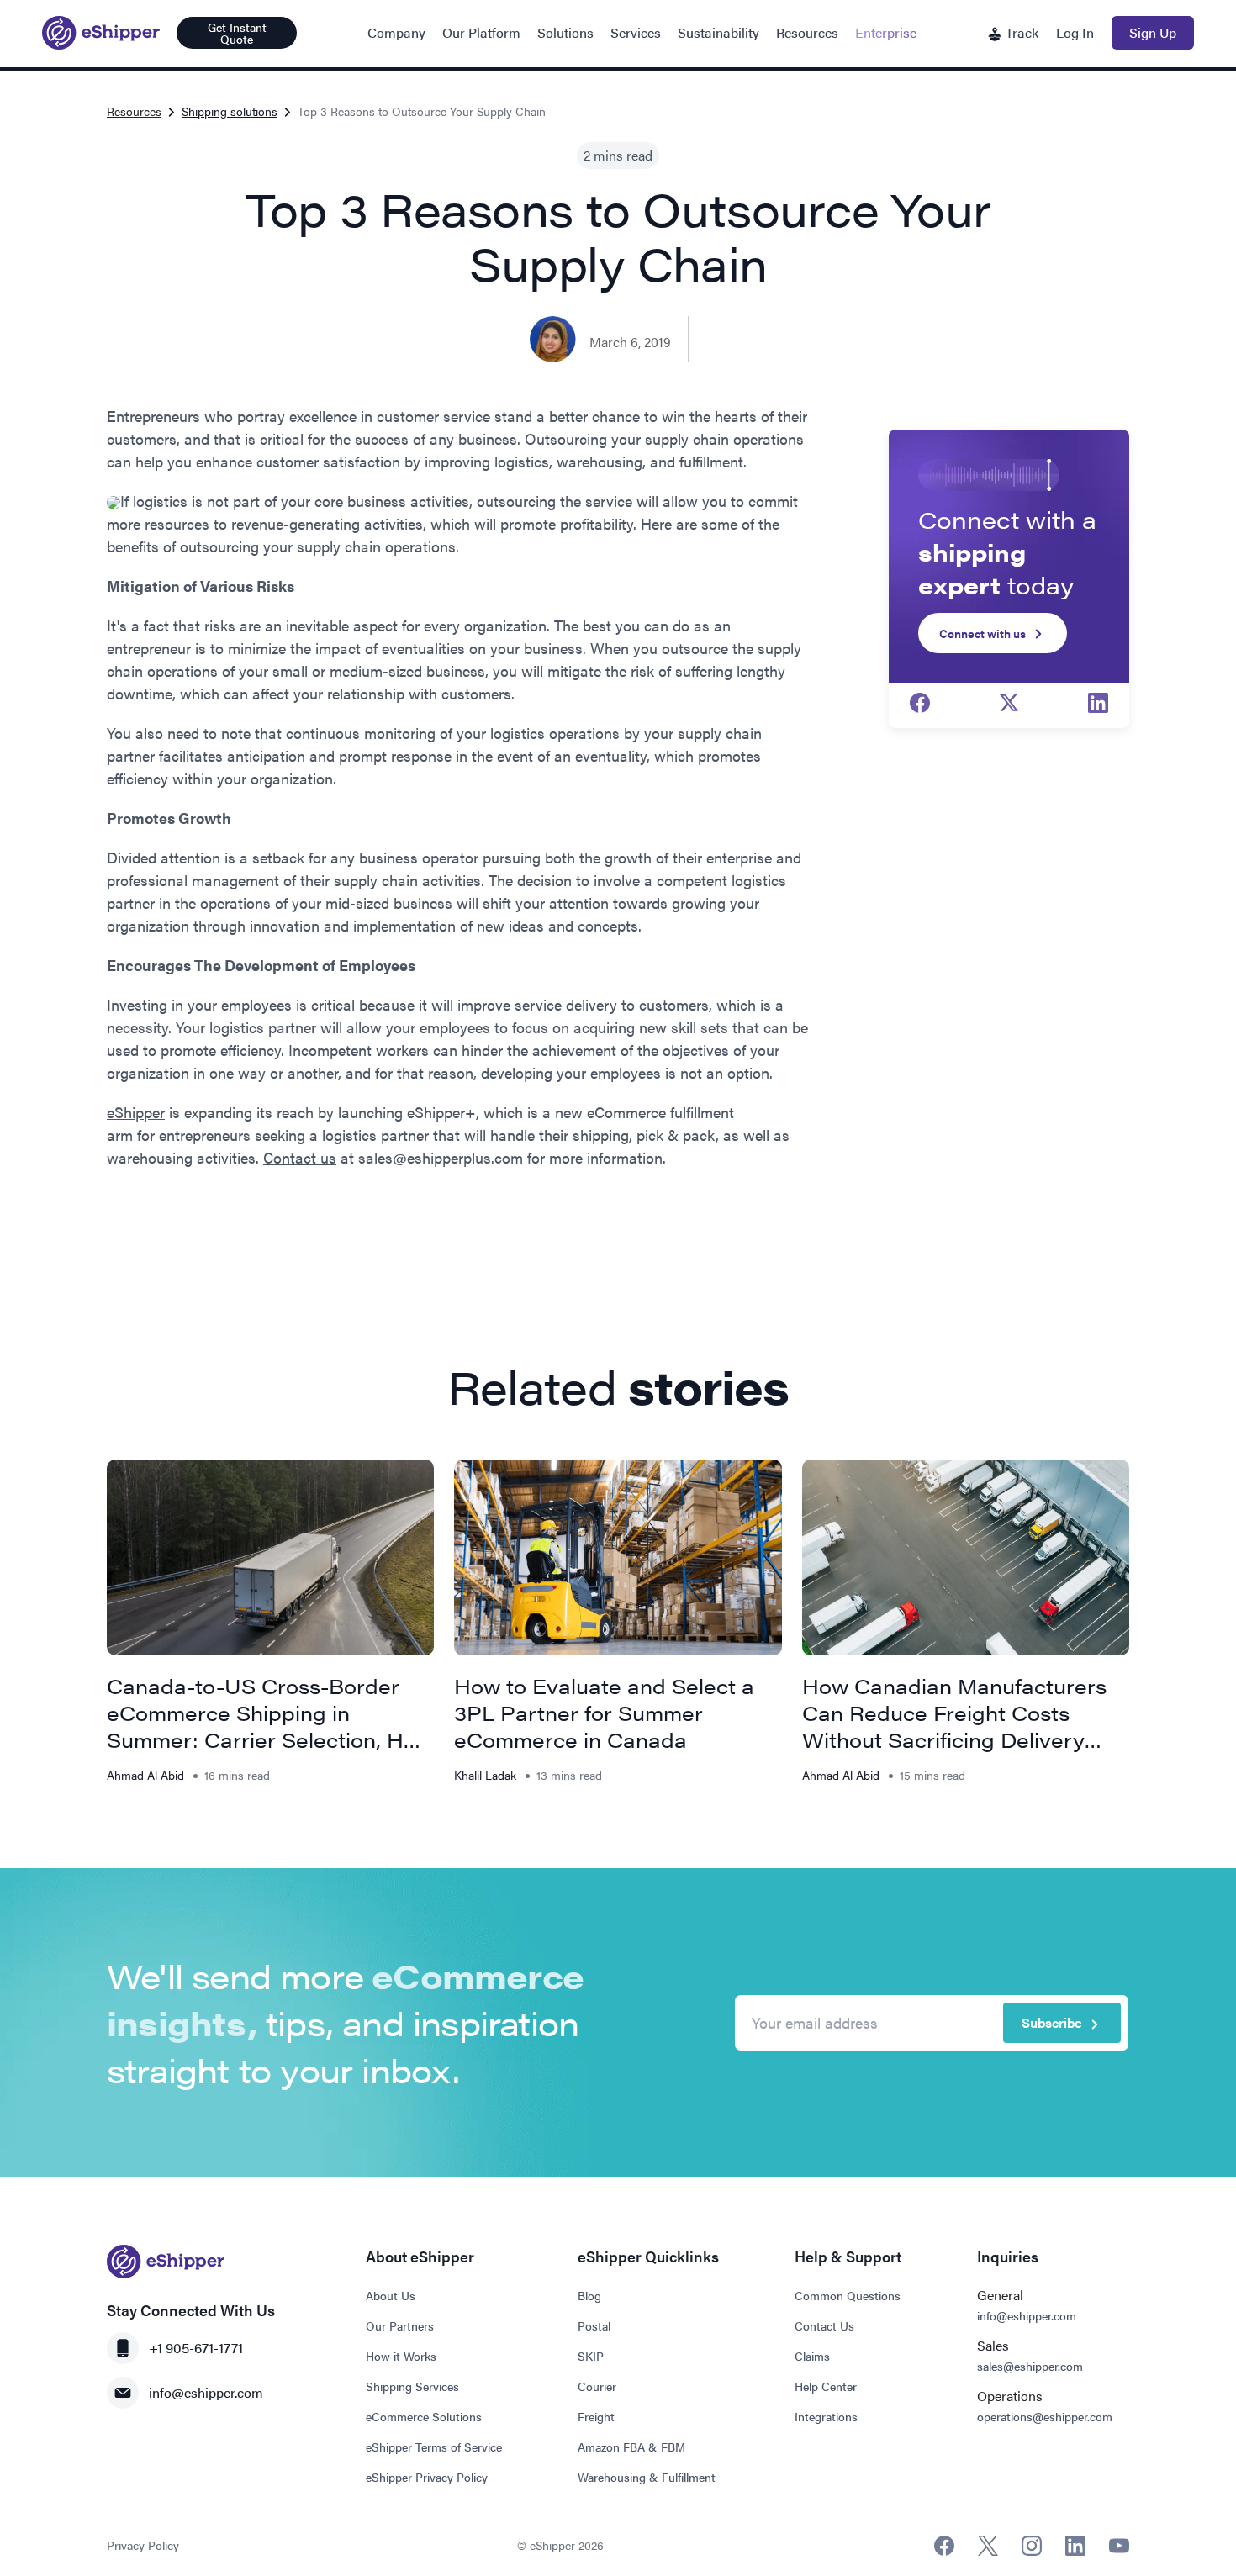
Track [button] (1020, 32)
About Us (391, 2295)
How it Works (401, 2356)
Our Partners (400, 2325)
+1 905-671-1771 (196, 2348)
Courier (597, 2386)
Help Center (826, 2386)
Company (396, 32)
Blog (589, 2295)
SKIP (591, 2356)
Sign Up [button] (1153, 32)
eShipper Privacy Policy (427, 2477)
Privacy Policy (143, 2545)
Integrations (826, 2416)
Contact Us (824, 2325)
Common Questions (848, 2295)
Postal (594, 2325)
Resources (807, 32)
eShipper (136, 1112)
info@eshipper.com (206, 2392)
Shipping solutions (230, 111)
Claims (812, 2356)
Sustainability (718, 32)
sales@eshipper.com (1030, 2366)
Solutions (565, 32)
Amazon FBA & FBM (631, 2447)
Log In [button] (1075, 32)
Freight (596, 2416)
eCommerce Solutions (424, 2416)
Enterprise (886, 32)
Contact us (300, 1157)
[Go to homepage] (101, 33)
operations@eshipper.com (1045, 2416)
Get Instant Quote (237, 33)
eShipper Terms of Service (434, 2447)
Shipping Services (412, 2386)
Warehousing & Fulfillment (647, 2477)
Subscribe (1052, 2022)
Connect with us (982, 633)
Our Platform (481, 32)
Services (636, 32)
